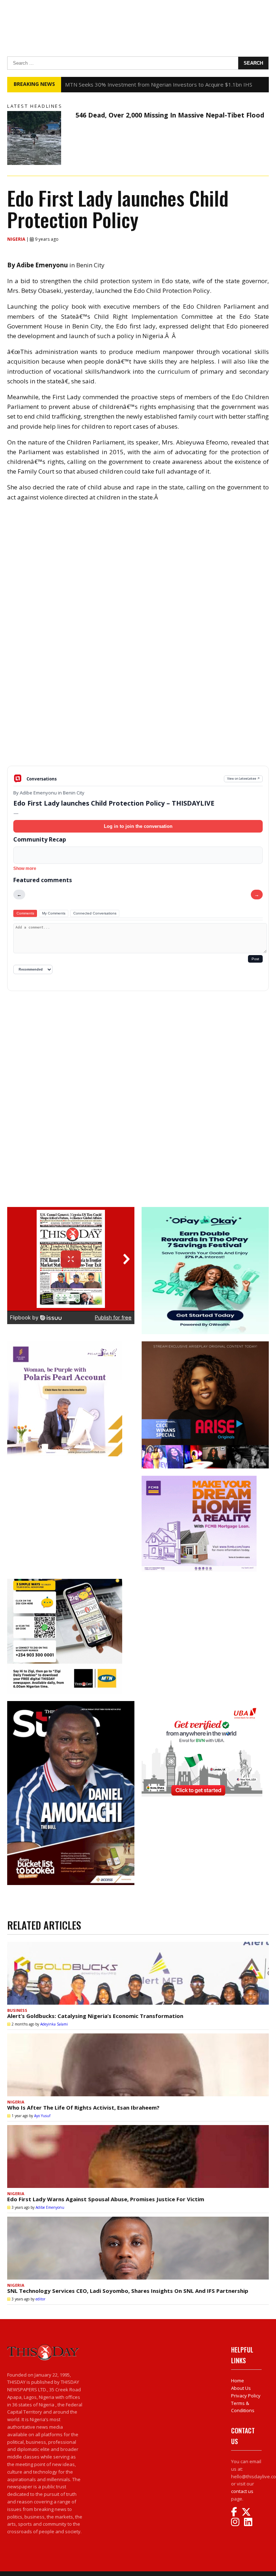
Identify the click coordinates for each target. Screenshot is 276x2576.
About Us (241, 2388)
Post (255, 959)
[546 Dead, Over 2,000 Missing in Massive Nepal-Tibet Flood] (40, 138)
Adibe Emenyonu (50, 2207)
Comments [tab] (25, 913)
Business (17, 2010)
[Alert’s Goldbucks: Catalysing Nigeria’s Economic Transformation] (138, 1973)
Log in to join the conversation (138, 826)
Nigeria (17, 239)
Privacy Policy (246, 2396)
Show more (25, 868)
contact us (242, 2491)
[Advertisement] (138, 710)
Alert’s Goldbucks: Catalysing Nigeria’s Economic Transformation (95, 2016)
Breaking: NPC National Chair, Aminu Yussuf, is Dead (129, 84)
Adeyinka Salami (54, 2024)
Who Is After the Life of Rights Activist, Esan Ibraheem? (83, 2107)
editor (40, 2299)
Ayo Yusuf (42, 2116)
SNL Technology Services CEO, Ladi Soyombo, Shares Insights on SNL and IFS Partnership (128, 2291)
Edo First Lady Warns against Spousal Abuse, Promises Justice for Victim (106, 2199)
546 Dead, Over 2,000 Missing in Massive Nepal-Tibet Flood (170, 115)
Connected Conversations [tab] (95, 913)
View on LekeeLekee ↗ (243, 778)
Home (238, 2381)
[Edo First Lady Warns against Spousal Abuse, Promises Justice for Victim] (138, 2156)
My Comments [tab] (54, 913)
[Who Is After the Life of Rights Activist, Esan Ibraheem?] (138, 2065)
